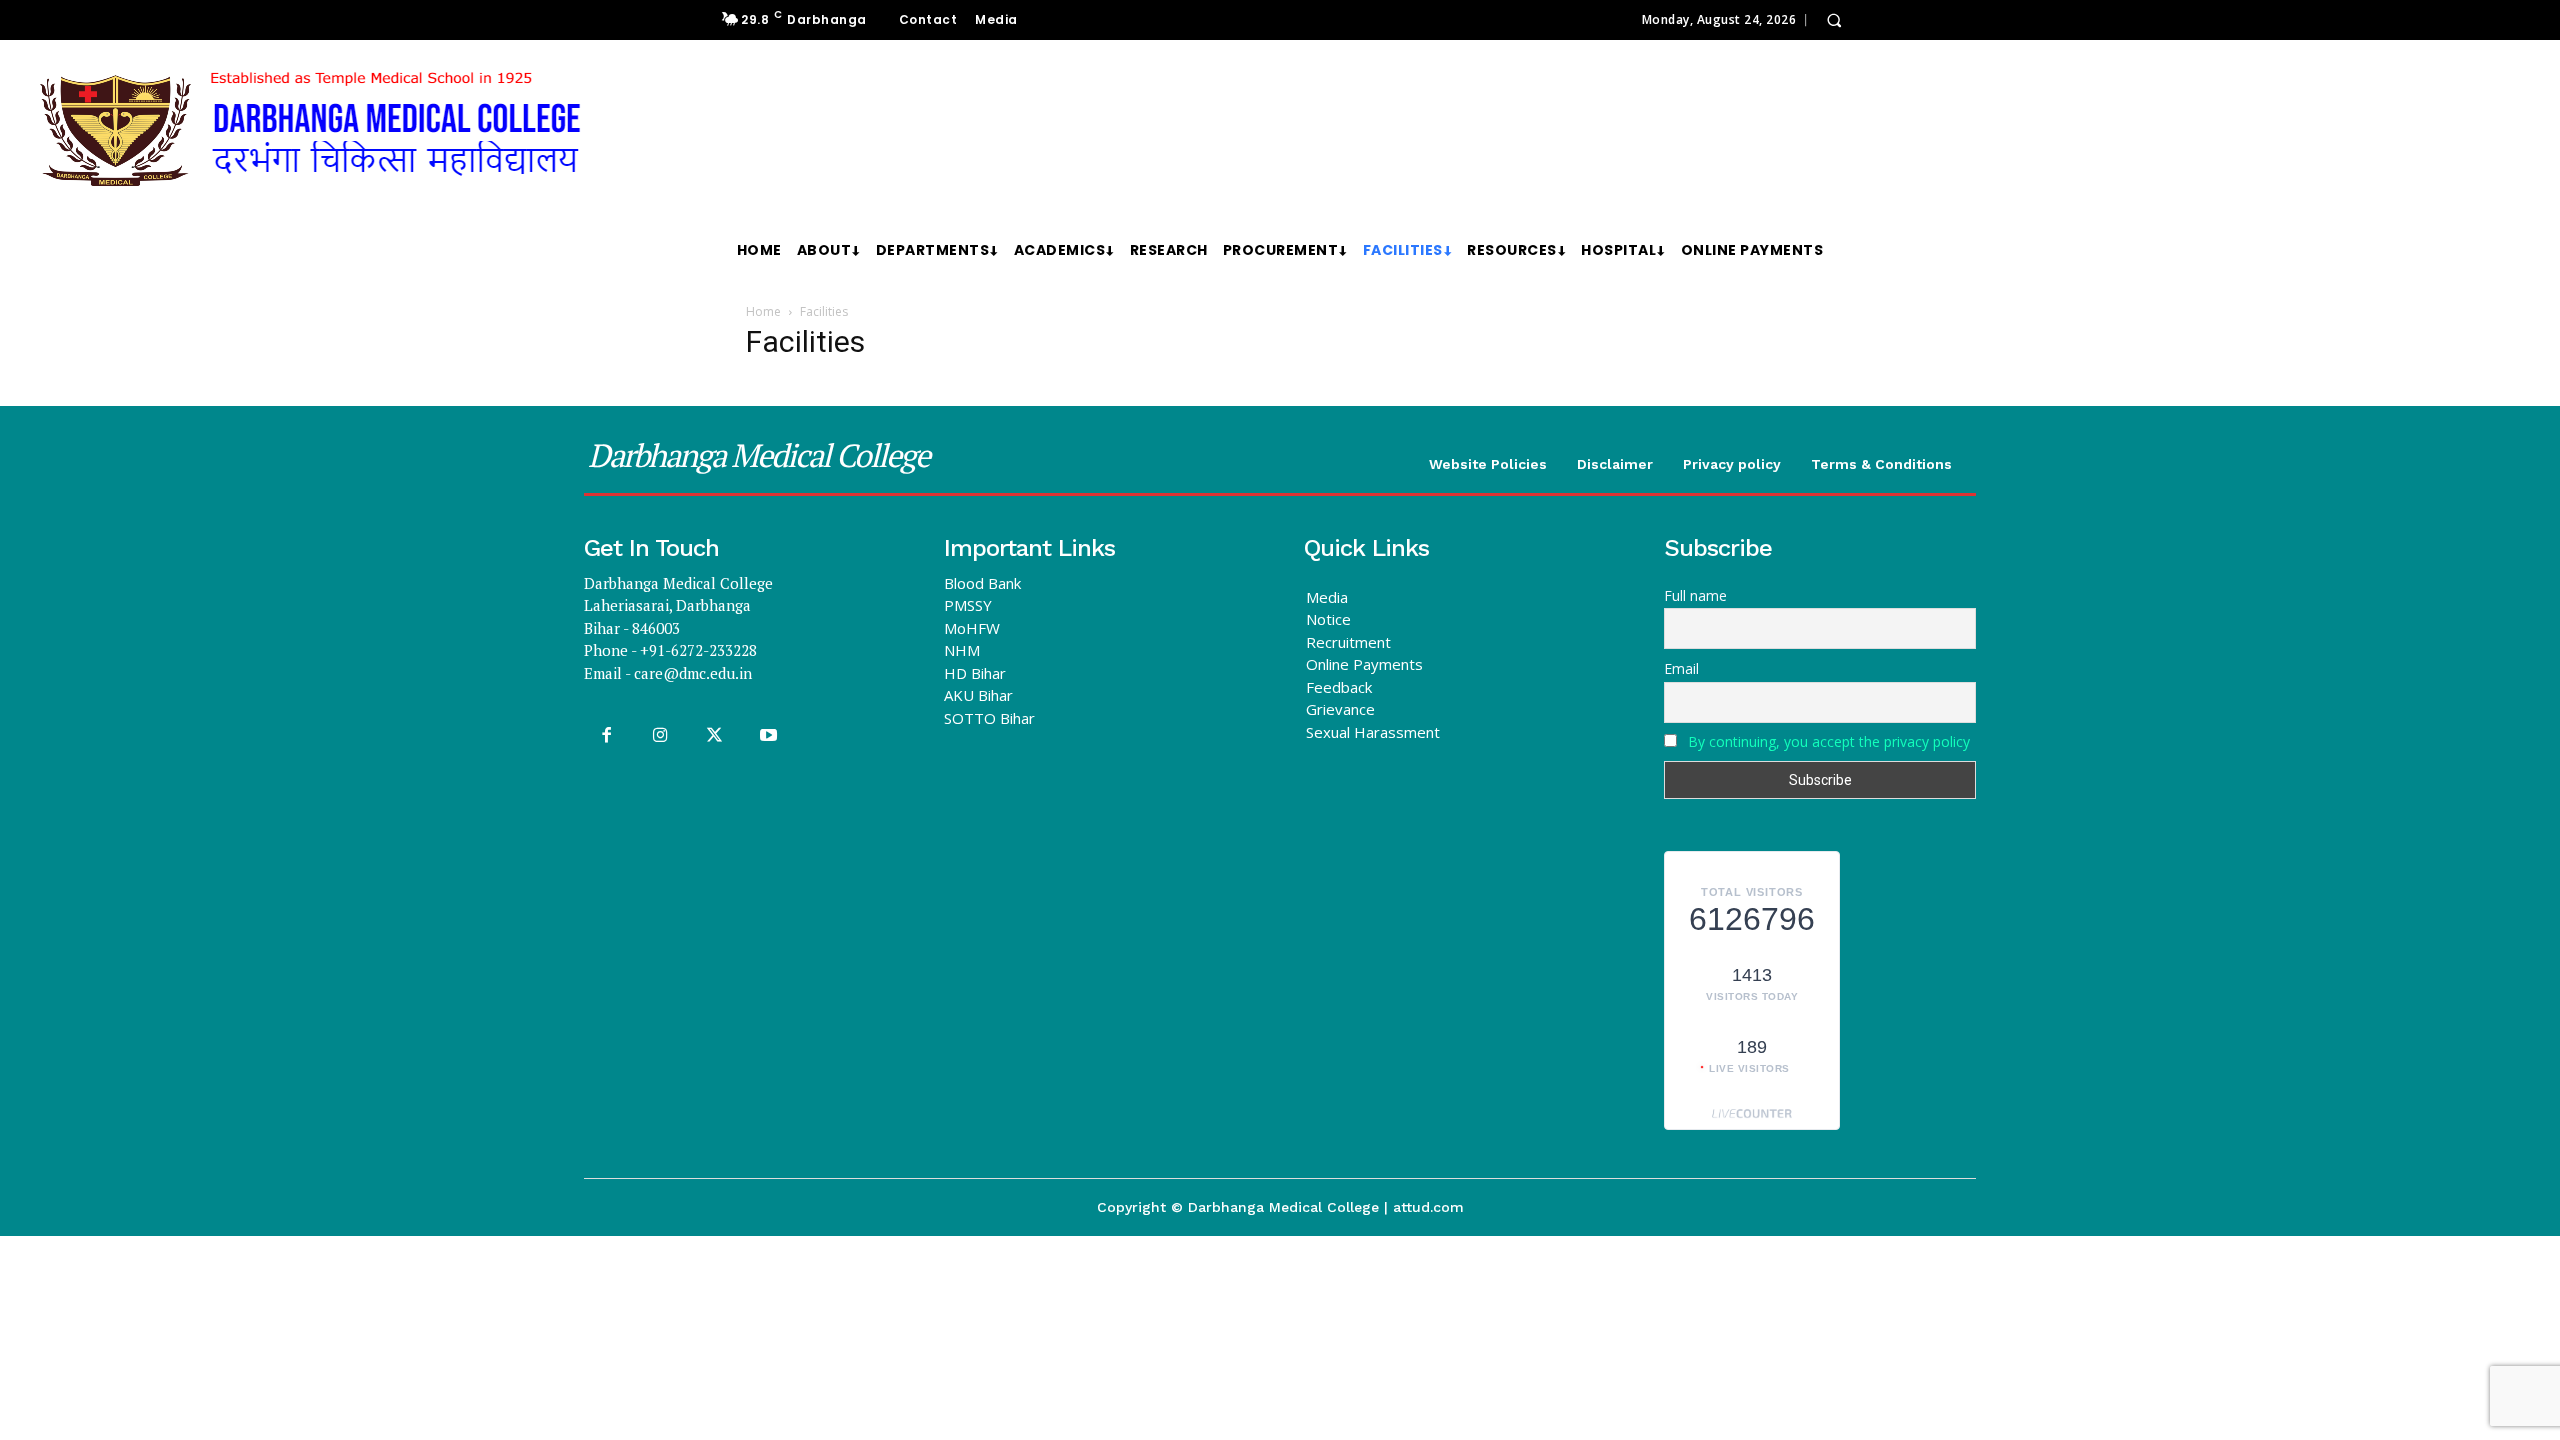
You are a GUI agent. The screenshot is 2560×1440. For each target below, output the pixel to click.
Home (763, 311)
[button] (1834, 20)
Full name (1695, 595)
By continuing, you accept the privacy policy (1829, 741)
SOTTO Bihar (989, 718)
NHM (962, 650)
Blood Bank (982, 583)
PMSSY (968, 605)
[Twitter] (714, 736)
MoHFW (972, 628)
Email (1681, 668)
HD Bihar (975, 673)
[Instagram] (660, 736)
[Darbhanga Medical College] (524, 131)
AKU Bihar (978, 695)
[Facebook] (606, 736)
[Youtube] (769, 736)
